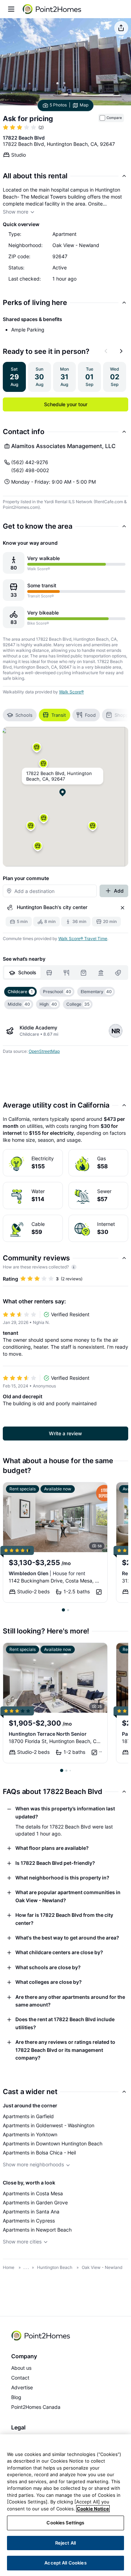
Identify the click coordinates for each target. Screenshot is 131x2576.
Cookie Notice (93, 2509)
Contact (20, 2378)
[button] (43, 766)
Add (119, 891)
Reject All (65, 2543)
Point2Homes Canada (36, 2407)
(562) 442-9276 (30, 462)
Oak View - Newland (102, 2267)
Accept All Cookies (65, 2563)
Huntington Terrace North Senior (48, 1734)
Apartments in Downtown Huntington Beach (53, 2143)
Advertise (22, 2387)
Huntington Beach (55, 2267)
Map (84, 105)
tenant (10, 1333)
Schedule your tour (66, 404)
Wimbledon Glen (47, 1573)
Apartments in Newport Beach (37, 2230)
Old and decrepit (23, 1396)
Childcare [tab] (20, 992)
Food (90, 715)
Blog (16, 2397)
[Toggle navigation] (11, 9)
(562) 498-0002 (30, 470)
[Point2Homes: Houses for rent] (52, 9)
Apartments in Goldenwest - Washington (49, 2125)
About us (21, 2368)
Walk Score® (71, 692)
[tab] (22, 973)
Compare (114, 118)
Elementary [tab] (96, 992)
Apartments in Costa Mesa (33, 2193)
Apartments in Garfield (28, 2116)
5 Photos (58, 105)
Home (9, 2267)
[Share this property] (121, 28)
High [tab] (48, 1004)
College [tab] (78, 1004)
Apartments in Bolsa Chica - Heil (39, 2153)
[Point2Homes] (41, 2336)
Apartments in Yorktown (30, 2134)
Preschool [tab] (57, 992)
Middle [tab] (19, 1004)
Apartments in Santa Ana (31, 2212)
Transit (59, 715)
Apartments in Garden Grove (35, 2202)
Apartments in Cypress (29, 2221)
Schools (24, 715)
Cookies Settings (65, 2523)
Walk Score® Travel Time (83, 939)
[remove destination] (123, 908)
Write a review (65, 1433)
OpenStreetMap (44, 1051)
